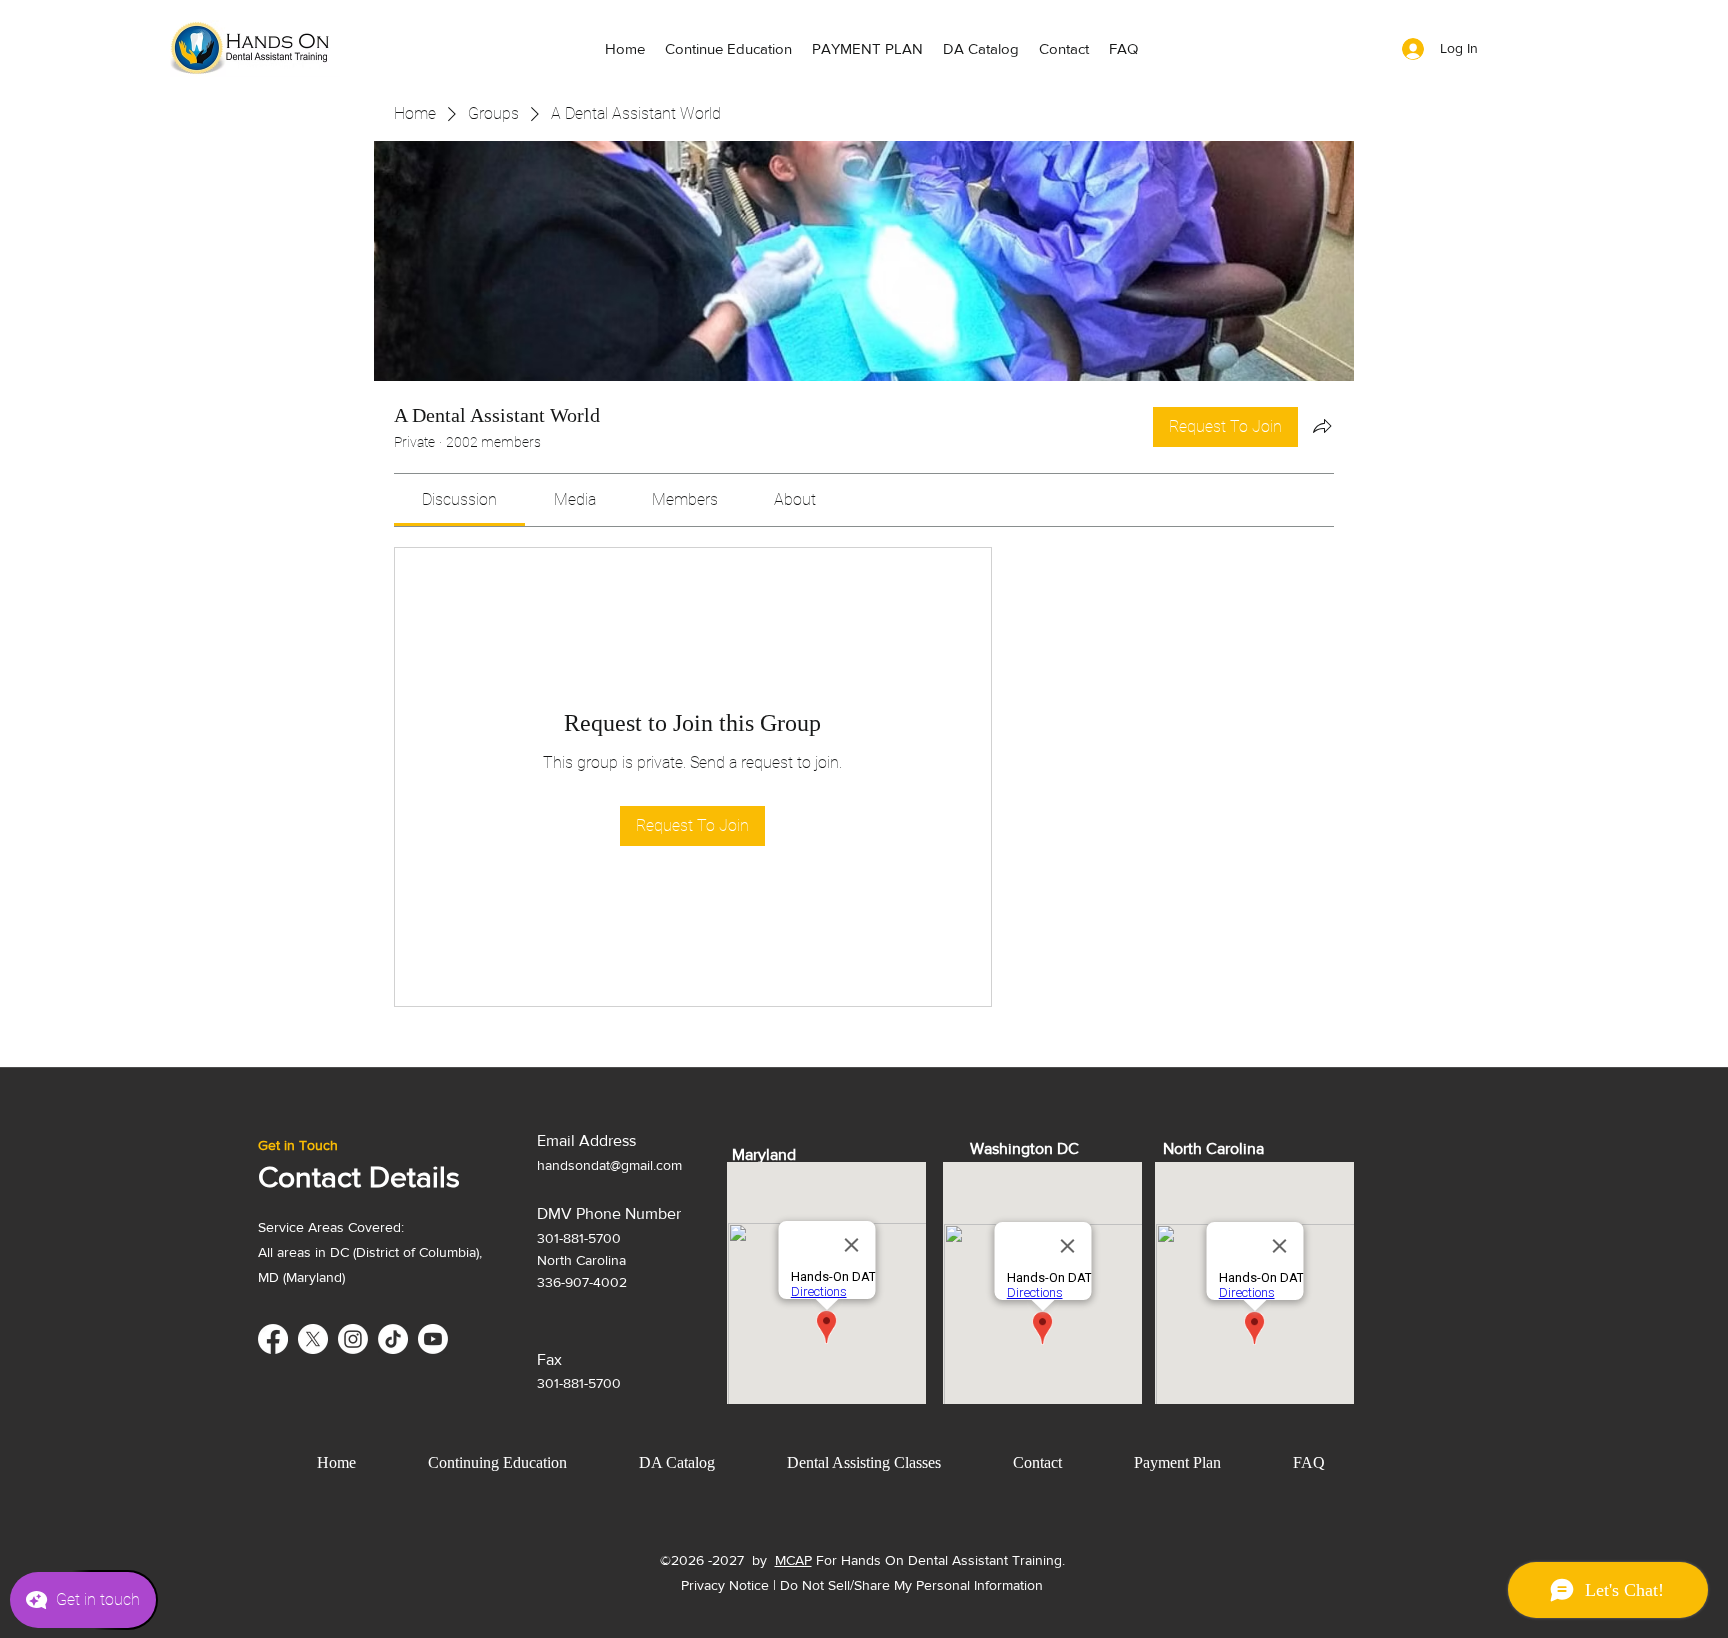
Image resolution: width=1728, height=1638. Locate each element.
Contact (1037, 1462)
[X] (313, 1339)
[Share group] (1322, 426)
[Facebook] (273, 1339)
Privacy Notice (725, 1585)
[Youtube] (433, 1339)
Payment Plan (1177, 1462)
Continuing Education (497, 1462)
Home (336, 1462)
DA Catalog (677, 1462)
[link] (459, 499)
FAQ (1309, 1462)
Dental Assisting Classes (864, 1462)
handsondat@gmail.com (609, 1165)
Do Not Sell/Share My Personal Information (911, 1585)
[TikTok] (393, 1339)
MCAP (793, 1560)
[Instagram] (353, 1339)
